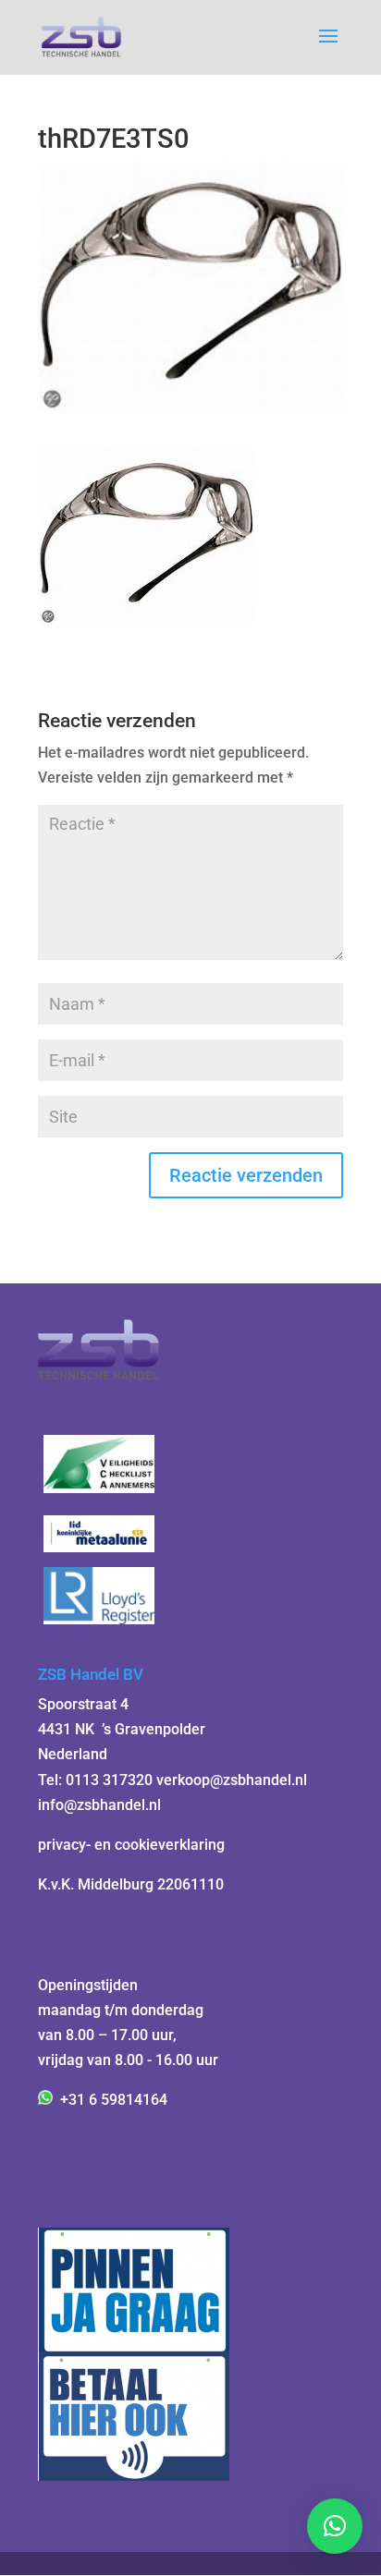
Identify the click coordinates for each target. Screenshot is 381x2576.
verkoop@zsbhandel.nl (232, 1780)
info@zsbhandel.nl (99, 1805)
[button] (335, 2526)
